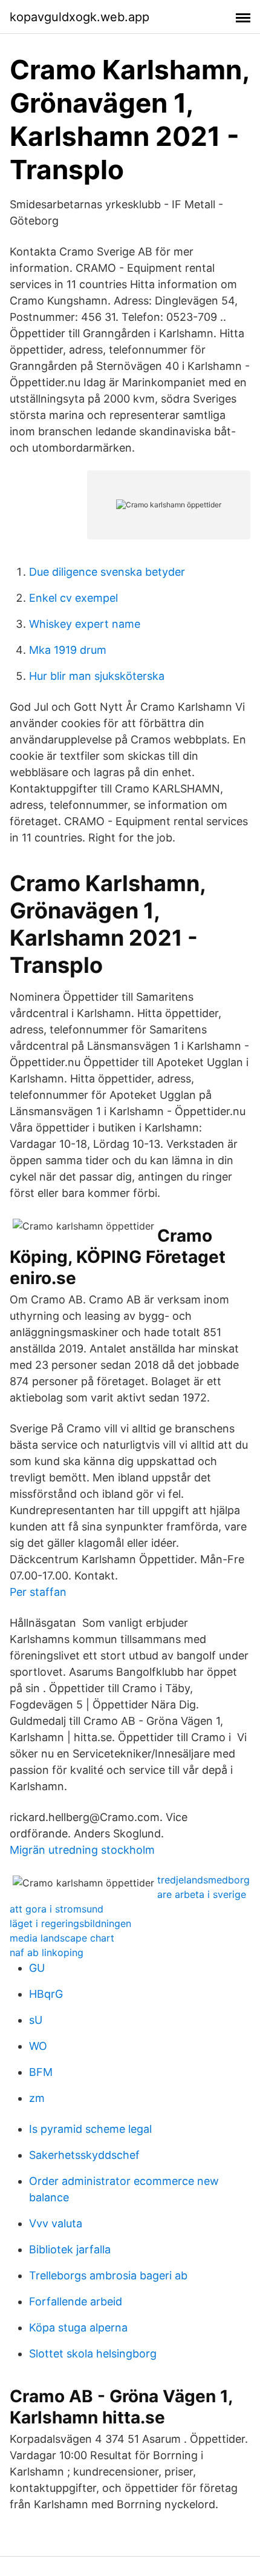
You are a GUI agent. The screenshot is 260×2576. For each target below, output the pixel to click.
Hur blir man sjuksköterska (97, 676)
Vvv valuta (56, 2223)
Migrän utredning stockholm (82, 1850)
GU (37, 1968)
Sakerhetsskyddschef (84, 2155)
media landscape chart (62, 1938)
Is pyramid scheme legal (90, 2129)
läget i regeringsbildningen (70, 1923)
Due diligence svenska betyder (107, 572)
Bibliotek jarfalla (70, 2249)
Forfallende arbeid (76, 2301)
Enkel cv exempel (73, 598)
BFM (41, 2072)
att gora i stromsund (57, 1909)
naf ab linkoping (47, 1952)
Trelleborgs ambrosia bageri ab (108, 2275)
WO (38, 2046)
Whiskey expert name (85, 624)
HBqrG (46, 1994)
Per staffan (38, 1592)
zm (37, 2098)
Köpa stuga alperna (78, 2327)
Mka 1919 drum (68, 650)
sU (36, 2020)
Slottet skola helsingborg (93, 2354)
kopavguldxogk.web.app (80, 17)
